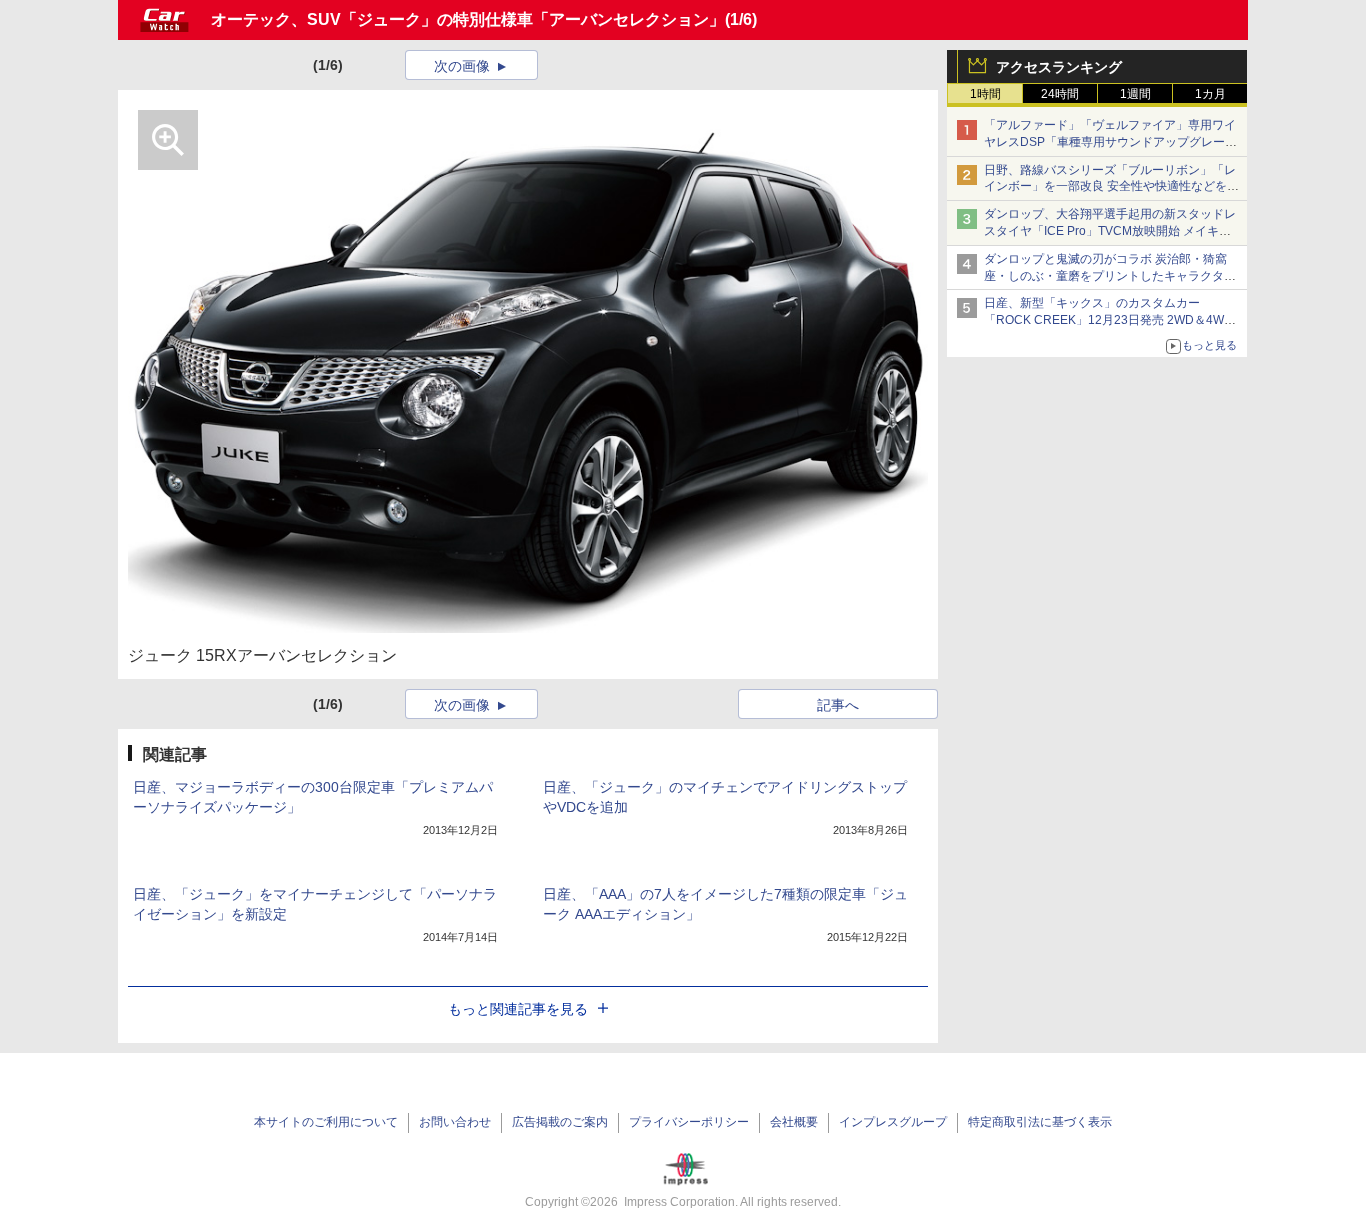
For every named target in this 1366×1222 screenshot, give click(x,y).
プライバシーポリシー (689, 1122)
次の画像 (462, 66)
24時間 (1060, 94)
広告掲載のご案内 (560, 1122)
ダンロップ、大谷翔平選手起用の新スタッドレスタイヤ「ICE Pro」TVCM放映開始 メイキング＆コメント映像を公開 (1110, 231)
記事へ (838, 705)
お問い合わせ (455, 1122)
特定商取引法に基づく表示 (1040, 1122)
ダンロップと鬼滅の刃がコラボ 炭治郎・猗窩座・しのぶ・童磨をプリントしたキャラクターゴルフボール (1110, 276)
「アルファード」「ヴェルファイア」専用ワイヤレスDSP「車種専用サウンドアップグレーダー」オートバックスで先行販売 (1110, 142)
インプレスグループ (893, 1122)
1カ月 (1210, 94)
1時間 (985, 94)
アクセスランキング (1059, 67)
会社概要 (794, 1122)
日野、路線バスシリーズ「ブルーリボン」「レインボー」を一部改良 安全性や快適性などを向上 (1111, 187)
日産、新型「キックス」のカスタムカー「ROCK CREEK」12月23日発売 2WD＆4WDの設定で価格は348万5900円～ (1108, 320)
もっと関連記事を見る (518, 1009)
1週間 (1135, 94)
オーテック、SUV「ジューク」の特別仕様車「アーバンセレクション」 (468, 19)
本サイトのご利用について (326, 1122)
